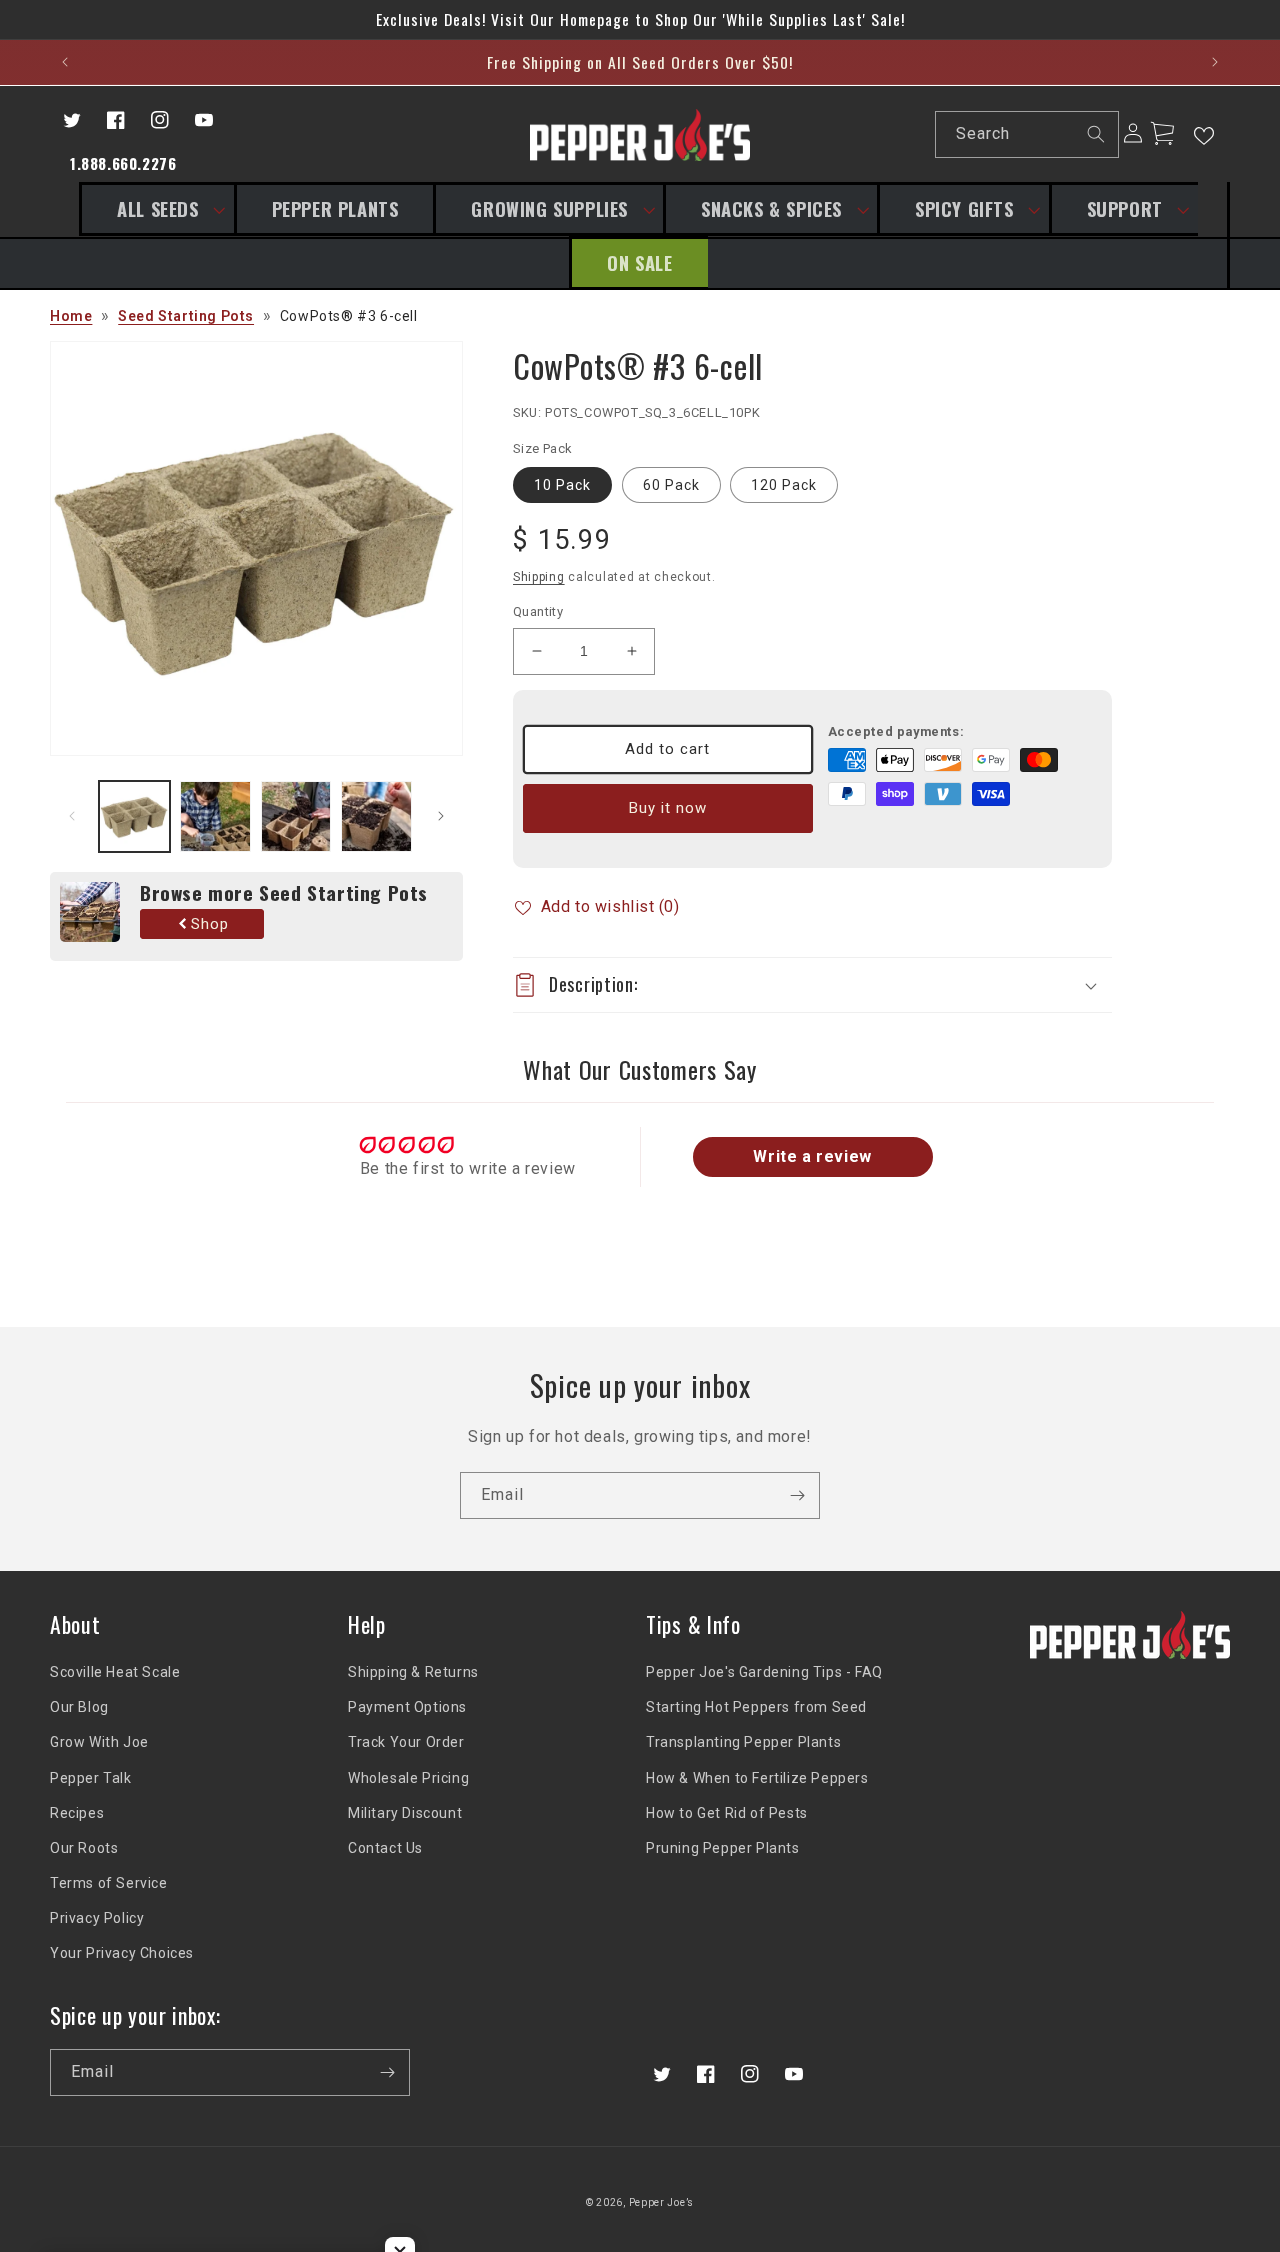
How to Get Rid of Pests (727, 1813)
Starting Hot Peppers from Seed (756, 1707)
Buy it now (668, 808)
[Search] (1096, 134)
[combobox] (1027, 134)
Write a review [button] (812, 1156)
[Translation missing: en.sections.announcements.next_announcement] (1215, 62)
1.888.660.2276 (123, 163)
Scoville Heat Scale (115, 1672)
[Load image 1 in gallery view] (134, 816)
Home (71, 316)
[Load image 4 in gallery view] (376, 816)
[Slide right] (441, 816)
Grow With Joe (99, 1742)
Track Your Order (406, 1742)
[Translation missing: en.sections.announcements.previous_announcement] (65, 62)
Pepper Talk (91, 1778)
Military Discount (405, 1813)
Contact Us (385, 1848)
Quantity (538, 611)
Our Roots (84, 1848)
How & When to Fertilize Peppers (757, 1778)
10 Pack (562, 485)
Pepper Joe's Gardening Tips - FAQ (764, 1672)
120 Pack (784, 485)
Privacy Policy (97, 1918)
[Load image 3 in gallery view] (296, 816)
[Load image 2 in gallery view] (215, 816)
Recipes (77, 1813)
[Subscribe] (797, 1495)
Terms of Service (109, 1883)
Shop (210, 924)
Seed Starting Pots (186, 316)
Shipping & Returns (413, 1672)
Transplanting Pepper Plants (743, 1742)
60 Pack (671, 485)
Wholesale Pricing (408, 1778)
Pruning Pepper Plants (723, 1848)
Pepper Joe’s (661, 2202)
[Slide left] (72, 816)
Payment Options (407, 1707)
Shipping (539, 577)
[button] (156, 209)
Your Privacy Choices (122, 1953)
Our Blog (79, 1707)
